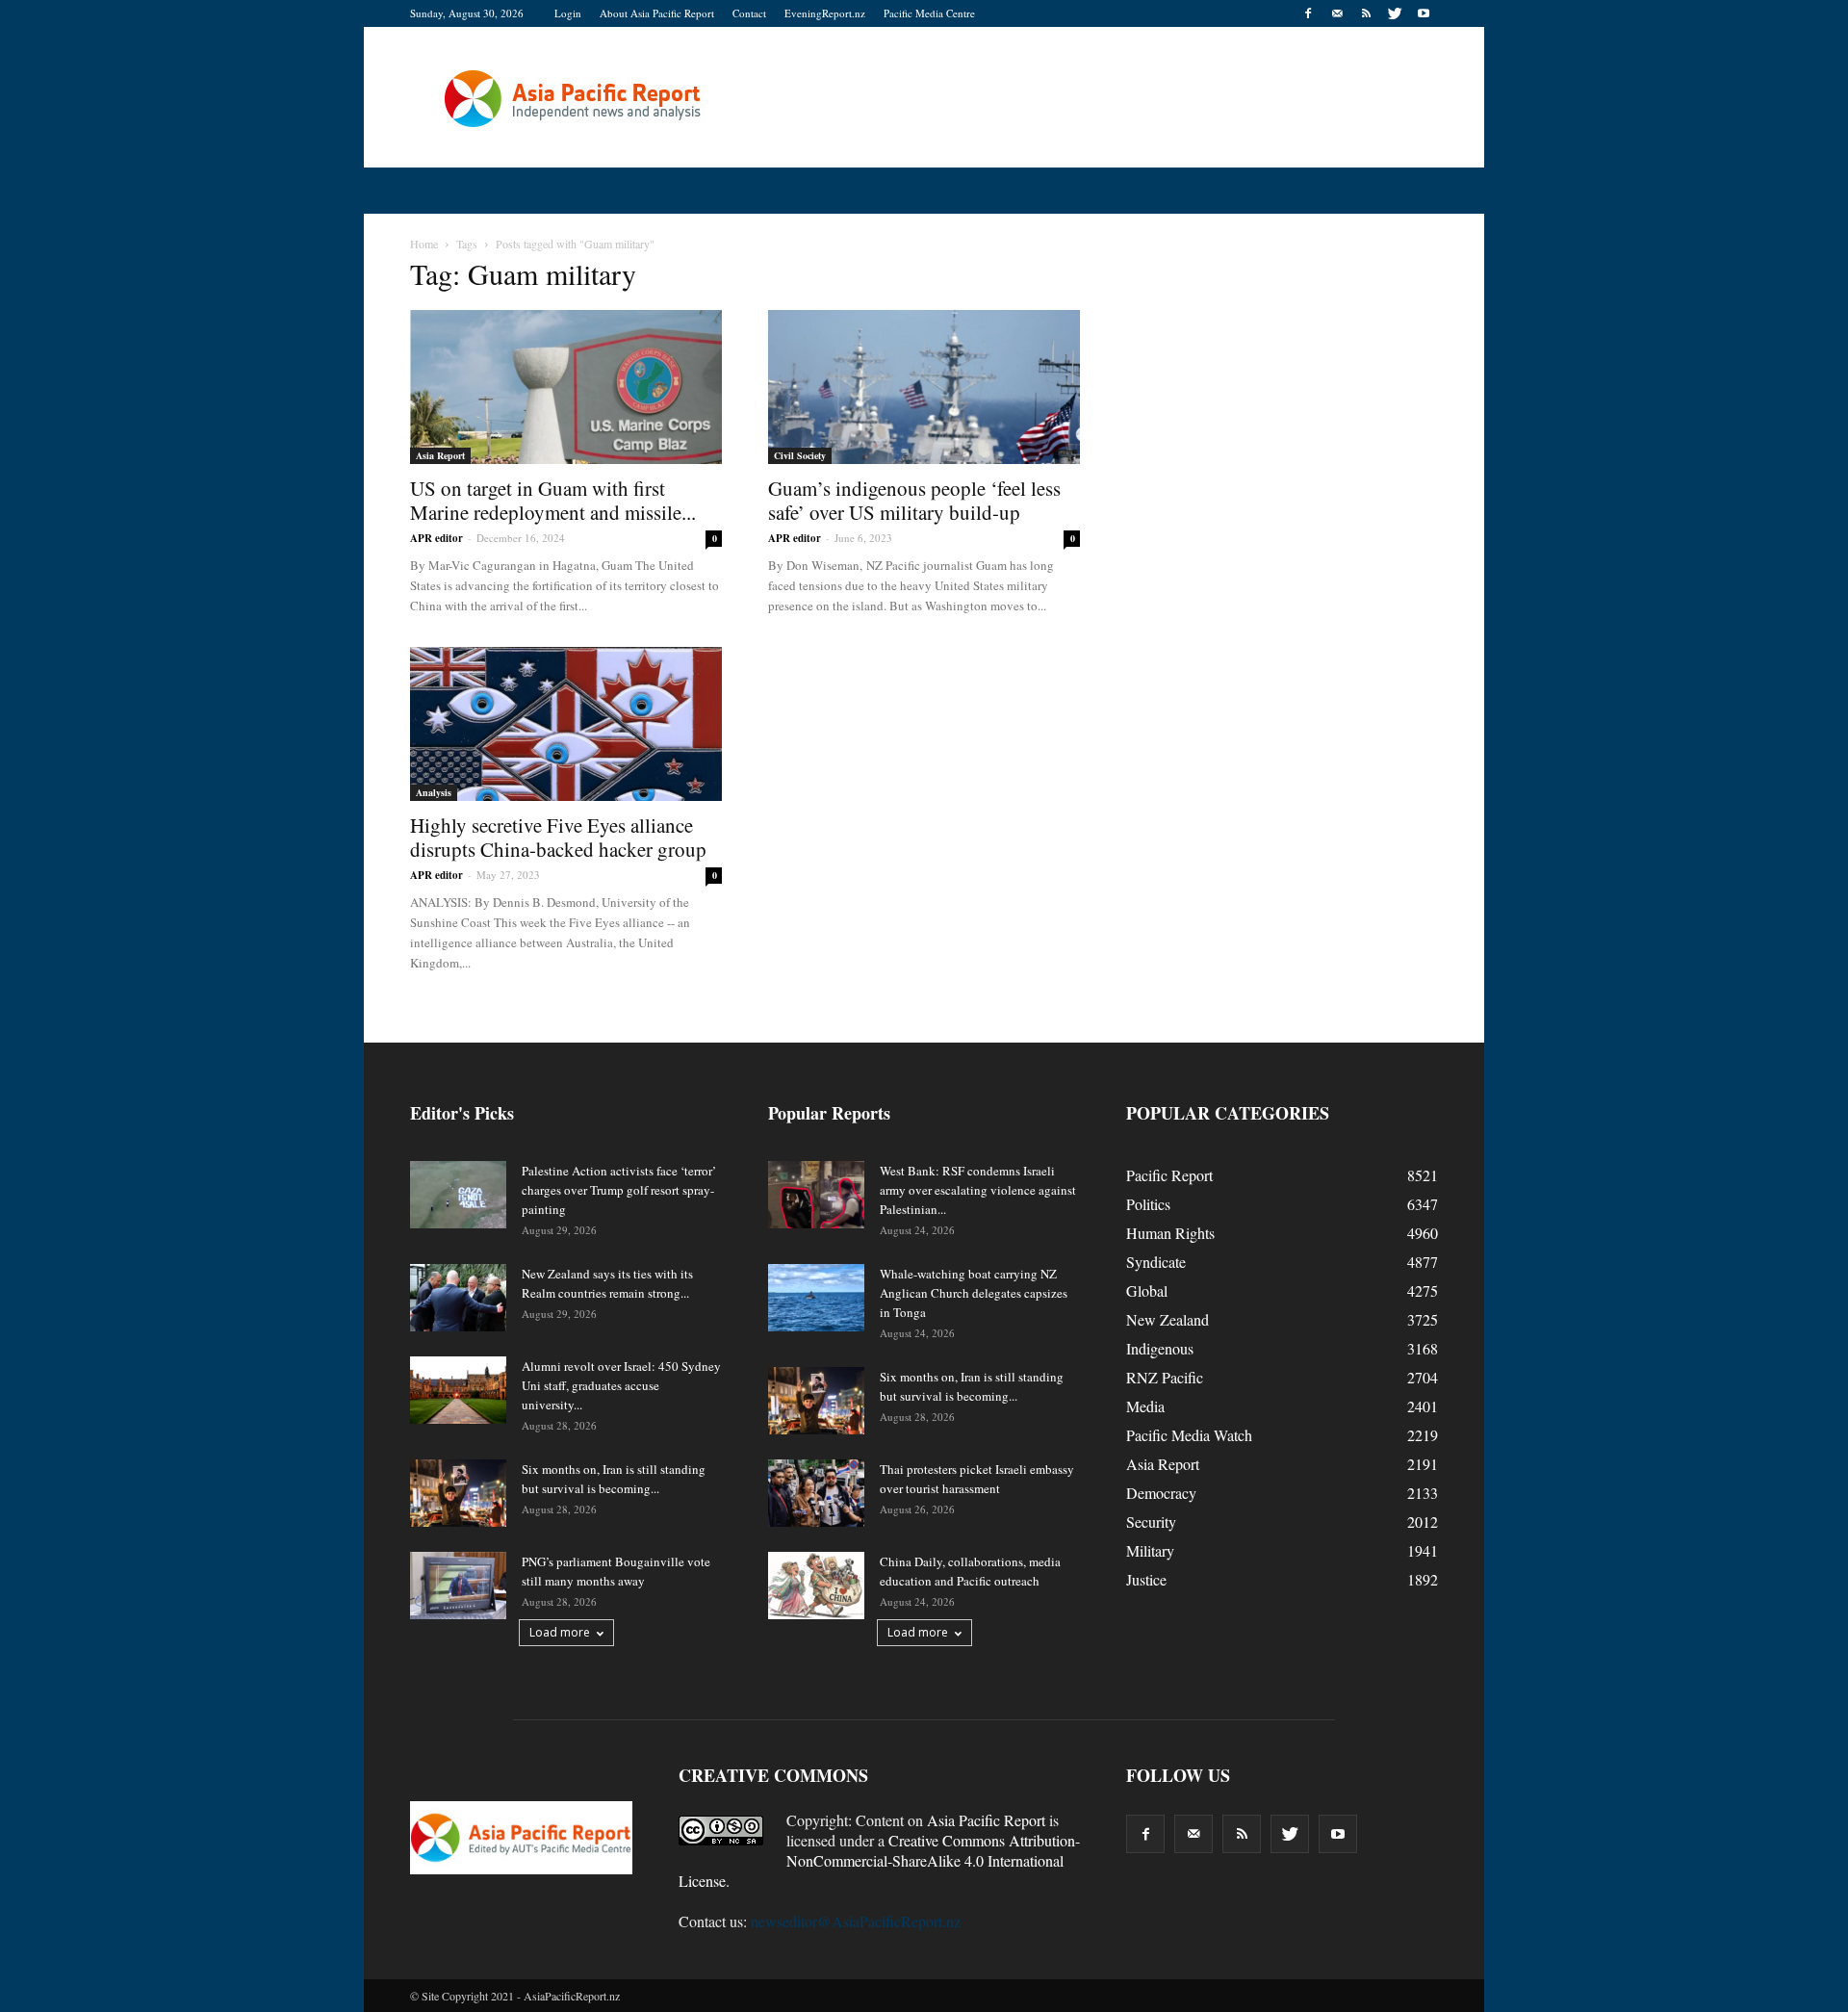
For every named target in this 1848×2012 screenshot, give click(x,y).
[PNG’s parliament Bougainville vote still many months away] (458, 1586)
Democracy (1161, 1493)
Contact (749, 13)
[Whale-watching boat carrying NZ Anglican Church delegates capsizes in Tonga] (816, 1298)
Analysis (434, 792)
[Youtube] (1424, 13)
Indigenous (1160, 1348)
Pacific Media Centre (929, 13)
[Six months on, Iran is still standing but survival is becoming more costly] (458, 1493)
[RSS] (1366, 13)
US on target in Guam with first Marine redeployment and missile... (553, 500)
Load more (560, 1632)
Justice (1146, 1579)
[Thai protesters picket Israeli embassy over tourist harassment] (816, 1493)
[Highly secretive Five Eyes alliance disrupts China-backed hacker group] (566, 724)
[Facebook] (1308, 13)
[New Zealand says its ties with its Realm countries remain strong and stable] (458, 1298)
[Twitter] (1395, 13)
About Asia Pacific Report (657, 13)
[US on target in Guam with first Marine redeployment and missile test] (566, 387)
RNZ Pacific (1165, 1377)
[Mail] (1337, 13)
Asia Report (440, 455)
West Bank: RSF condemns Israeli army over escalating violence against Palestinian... (978, 1190)
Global (1147, 1290)
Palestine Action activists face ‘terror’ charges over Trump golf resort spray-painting (619, 1190)
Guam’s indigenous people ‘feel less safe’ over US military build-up (914, 500)
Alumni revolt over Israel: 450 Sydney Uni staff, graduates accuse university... (621, 1385)
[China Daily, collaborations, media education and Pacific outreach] (816, 1586)
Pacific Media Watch (1189, 1435)
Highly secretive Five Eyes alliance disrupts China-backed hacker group (558, 837)
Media (1145, 1406)
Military (1150, 1550)
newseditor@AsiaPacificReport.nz (856, 1921)
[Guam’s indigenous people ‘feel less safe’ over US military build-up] (924, 387)
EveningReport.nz (825, 13)
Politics (1148, 1204)
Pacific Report (1169, 1175)
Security (1151, 1522)
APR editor (436, 538)
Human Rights (1170, 1233)
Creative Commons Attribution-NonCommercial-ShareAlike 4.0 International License (879, 1860)
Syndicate (1156, 1262)
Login (568, 13)
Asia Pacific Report (986, 1820)
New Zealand (1168, 1319)
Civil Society (800, 455)
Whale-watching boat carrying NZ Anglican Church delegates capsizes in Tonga (974, 1293)
